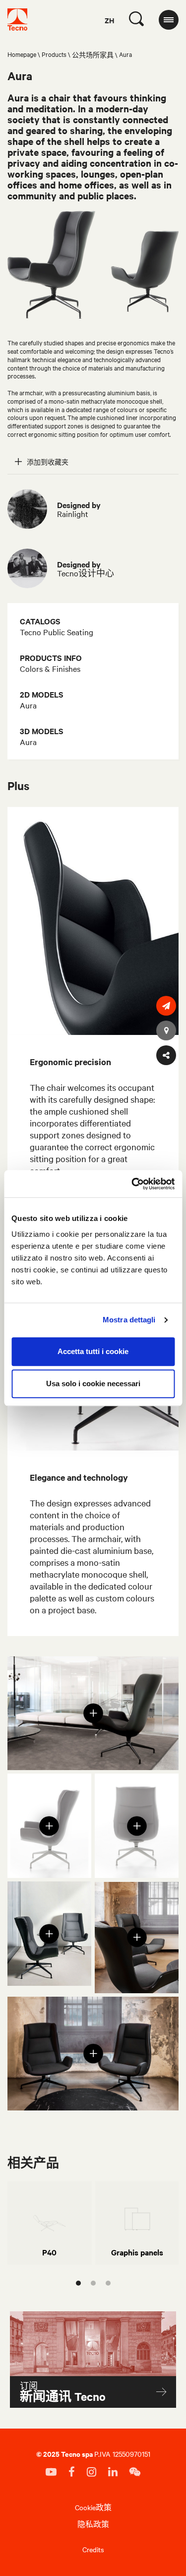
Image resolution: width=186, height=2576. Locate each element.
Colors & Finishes (50, 668)
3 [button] (108, 2283)
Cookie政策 (93, 2507)
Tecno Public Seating (57, 632)
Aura (28, 705)
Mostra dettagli (129, 1320)
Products (54, 54)
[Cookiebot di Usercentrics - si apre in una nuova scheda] (132, 1184)
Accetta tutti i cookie (93, 1351)
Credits (93, 2549)
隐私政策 (93, 2524)
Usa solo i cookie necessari (93, 1383)
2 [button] (93, 2283)
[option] (50, 2223)
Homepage (22, 54)
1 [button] (78, 2283)
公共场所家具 (93, 54)
